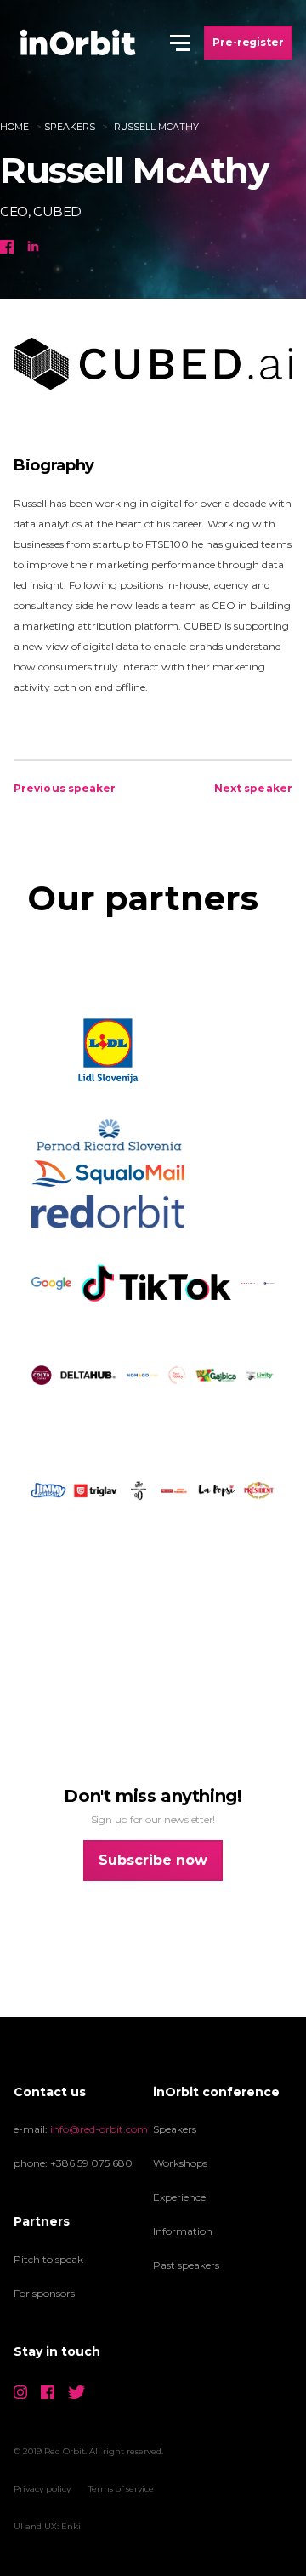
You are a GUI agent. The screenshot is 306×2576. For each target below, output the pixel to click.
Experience (179, 2197)
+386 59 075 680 (91, 2163)
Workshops (180, 2163)
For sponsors (44, 2293)
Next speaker (253, 788)
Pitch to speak (48, 2259)
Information (183, 2231)
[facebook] (7, 244)
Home (14, 127)
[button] (180, 43)
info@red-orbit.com (99, 2129)
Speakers (70, 127)
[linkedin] (33, 244)
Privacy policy (42, 2489)
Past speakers (186, 2265)
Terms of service (121, 2489)
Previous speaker (65, 788)
